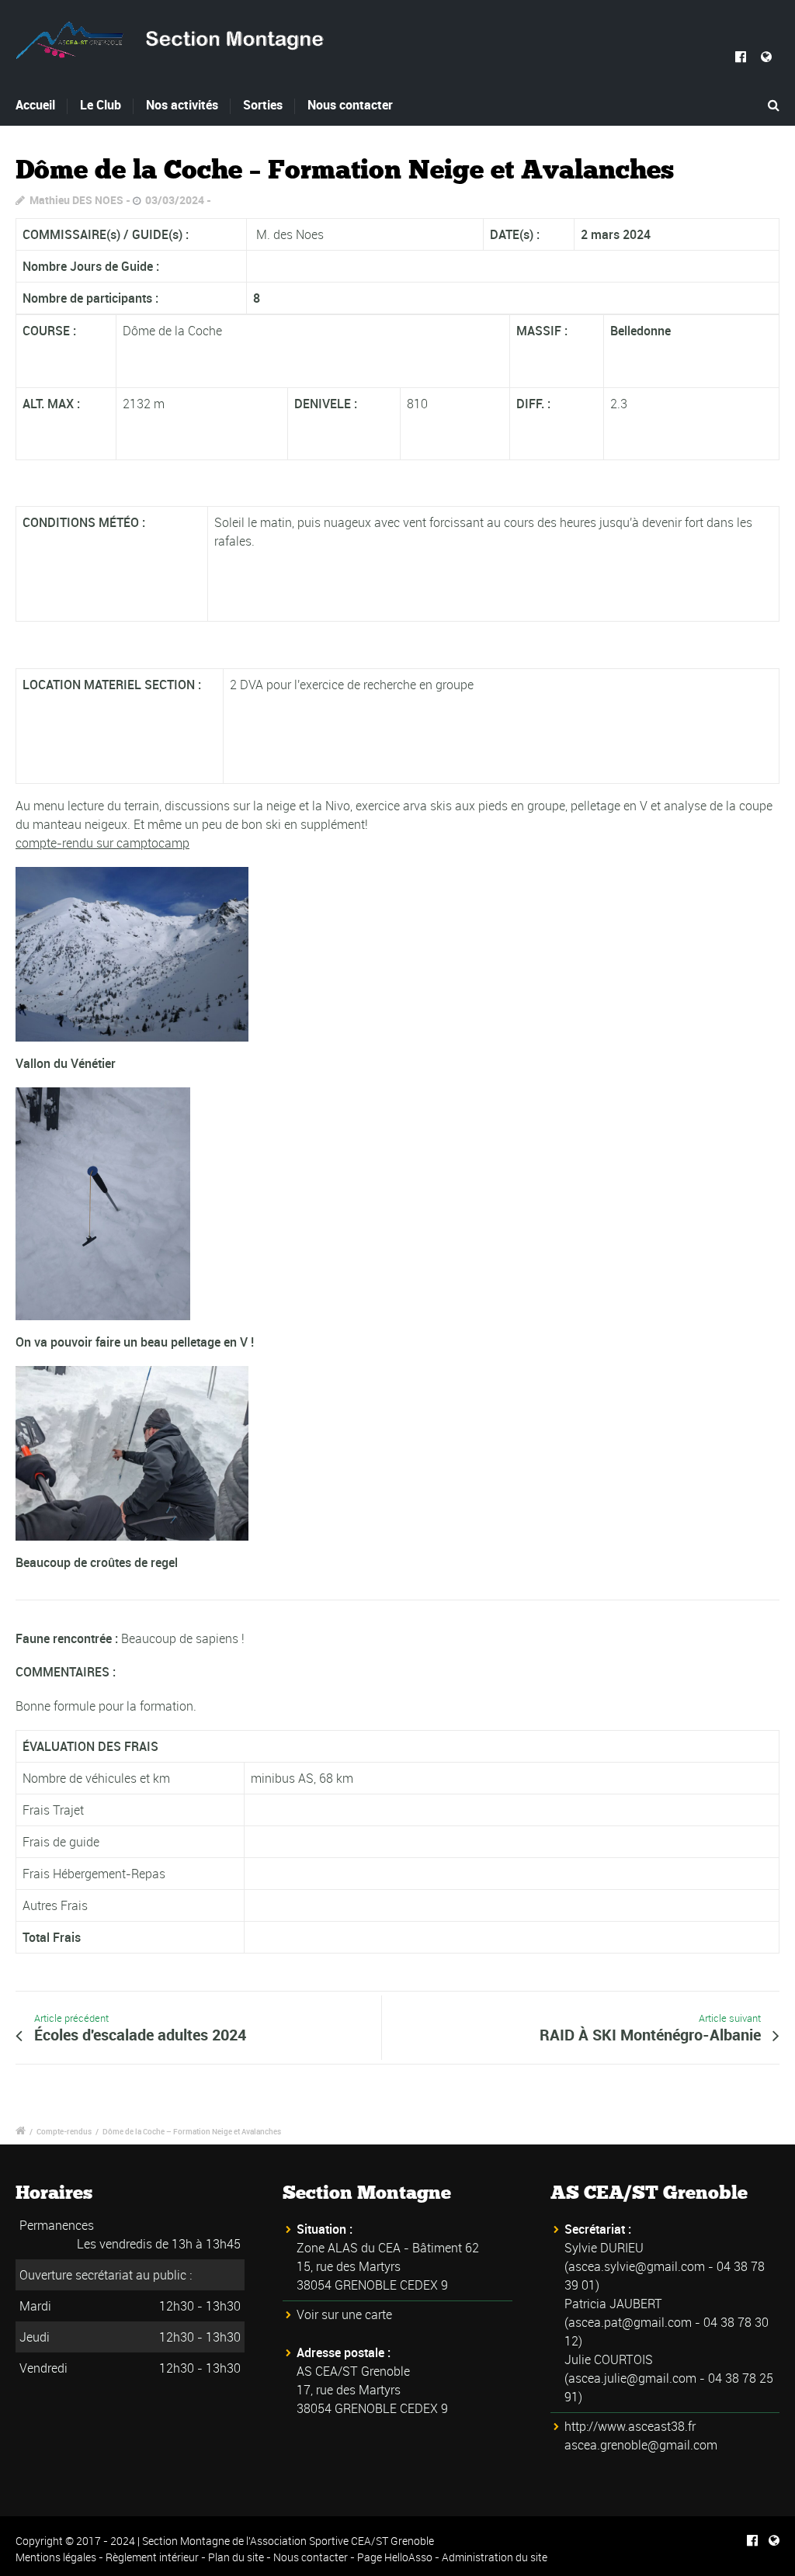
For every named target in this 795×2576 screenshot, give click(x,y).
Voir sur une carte (344, 2314)
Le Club (101, 105)
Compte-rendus (64, 2131)
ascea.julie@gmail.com (632, 2378)
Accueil (35, 105)
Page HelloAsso (395, 2557)
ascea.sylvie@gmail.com (637, 2266)
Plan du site (236, 2557)
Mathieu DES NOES (76, 200)
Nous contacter (350, 105)
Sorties (263, 105)
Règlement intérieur (152, 2557)
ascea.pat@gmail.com (630, 2322)
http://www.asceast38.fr (630, 2426)
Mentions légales (56, 2557)
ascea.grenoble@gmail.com (641, 2445)
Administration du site (495, 2557)
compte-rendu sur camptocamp (102, 843)
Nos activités (182, 105)
